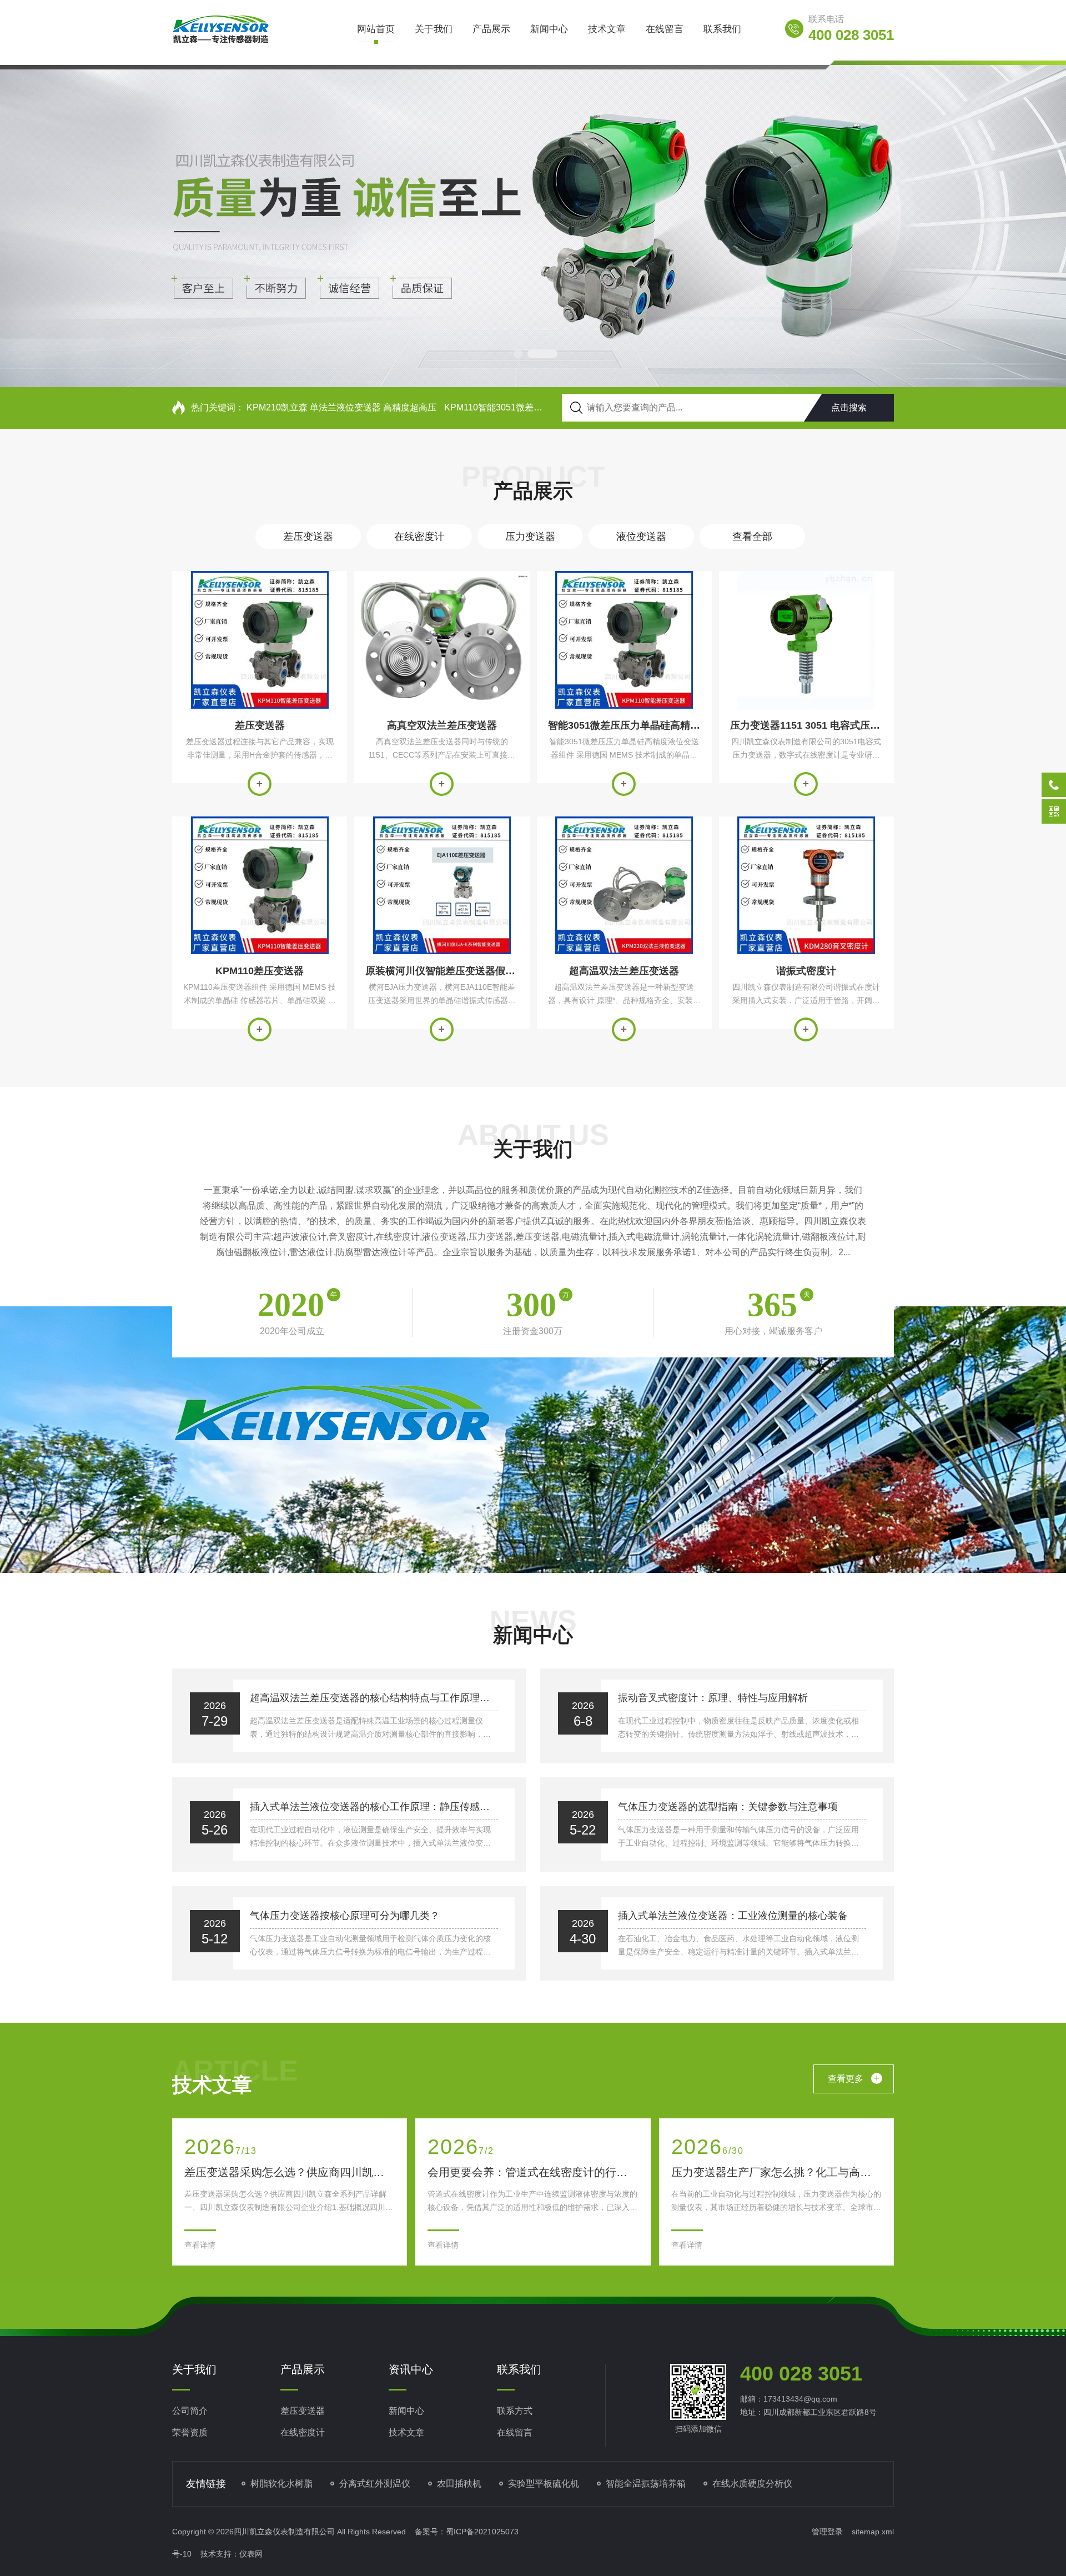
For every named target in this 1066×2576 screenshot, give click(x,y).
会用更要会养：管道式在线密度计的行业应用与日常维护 (533, 2172)
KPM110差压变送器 (260, 971)
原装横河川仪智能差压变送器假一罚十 (442, 971)
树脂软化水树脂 (281, 2484)
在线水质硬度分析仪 (752, 2484)
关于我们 (434, 29)
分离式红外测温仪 (375, 2484)
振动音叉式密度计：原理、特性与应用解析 (713, 1698)
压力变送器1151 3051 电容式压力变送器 (806, 725)
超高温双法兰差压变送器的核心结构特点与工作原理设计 (374, 1698)
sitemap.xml (873, 2532)
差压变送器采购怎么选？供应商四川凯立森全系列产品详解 (290, 2172)
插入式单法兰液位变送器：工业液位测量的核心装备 (733, 1916)
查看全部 (752, 537)
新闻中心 (549, 29)
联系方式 (515, 2411)
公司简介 (190, 2411)
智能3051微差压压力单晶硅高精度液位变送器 (624, 725)
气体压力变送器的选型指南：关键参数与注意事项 (728, 1807)
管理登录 (827, 2532)
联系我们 (722, 29)
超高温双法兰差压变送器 (624, 971)
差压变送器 (308, 537)
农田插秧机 (459, 2484)
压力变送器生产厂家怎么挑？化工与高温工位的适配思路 (776, 2172)
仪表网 (251, 2554)
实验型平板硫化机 (544, 2484)
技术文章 (607, 29)
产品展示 (491, 29)
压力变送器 (530, 537)
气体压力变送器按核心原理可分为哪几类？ (345, 1916)
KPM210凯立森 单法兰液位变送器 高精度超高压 (341, 407)
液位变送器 (641, 537)
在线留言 (665, 29)
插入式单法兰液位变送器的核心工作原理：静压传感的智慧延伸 (374, 1807)
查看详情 (260, 784)
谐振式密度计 (806, 971)
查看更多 (854, 2078)
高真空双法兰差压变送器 (442, 725)
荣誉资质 (190, 2432)
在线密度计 (419, 537)
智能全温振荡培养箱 (646, 2484)
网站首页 (376, 29)
